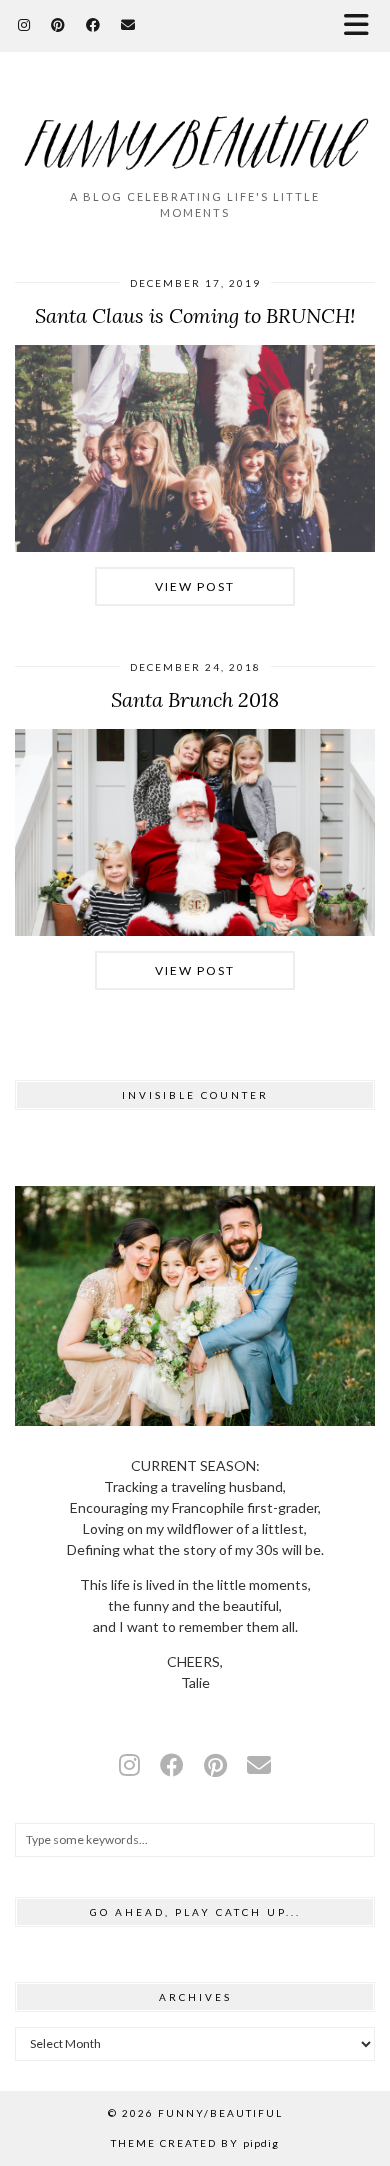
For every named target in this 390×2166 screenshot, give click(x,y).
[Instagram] (24, 24)
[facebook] (172, 1764)
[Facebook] (93, 24)
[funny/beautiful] (195, 129)
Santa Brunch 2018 (195, 699)
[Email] (128, 24)
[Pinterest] (58, 24)
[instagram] (129, 1764)
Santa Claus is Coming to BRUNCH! (195, 315)
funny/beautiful (220, 2113)
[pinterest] (215, 1764)
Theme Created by (195, 2143)
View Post (195, 586)
